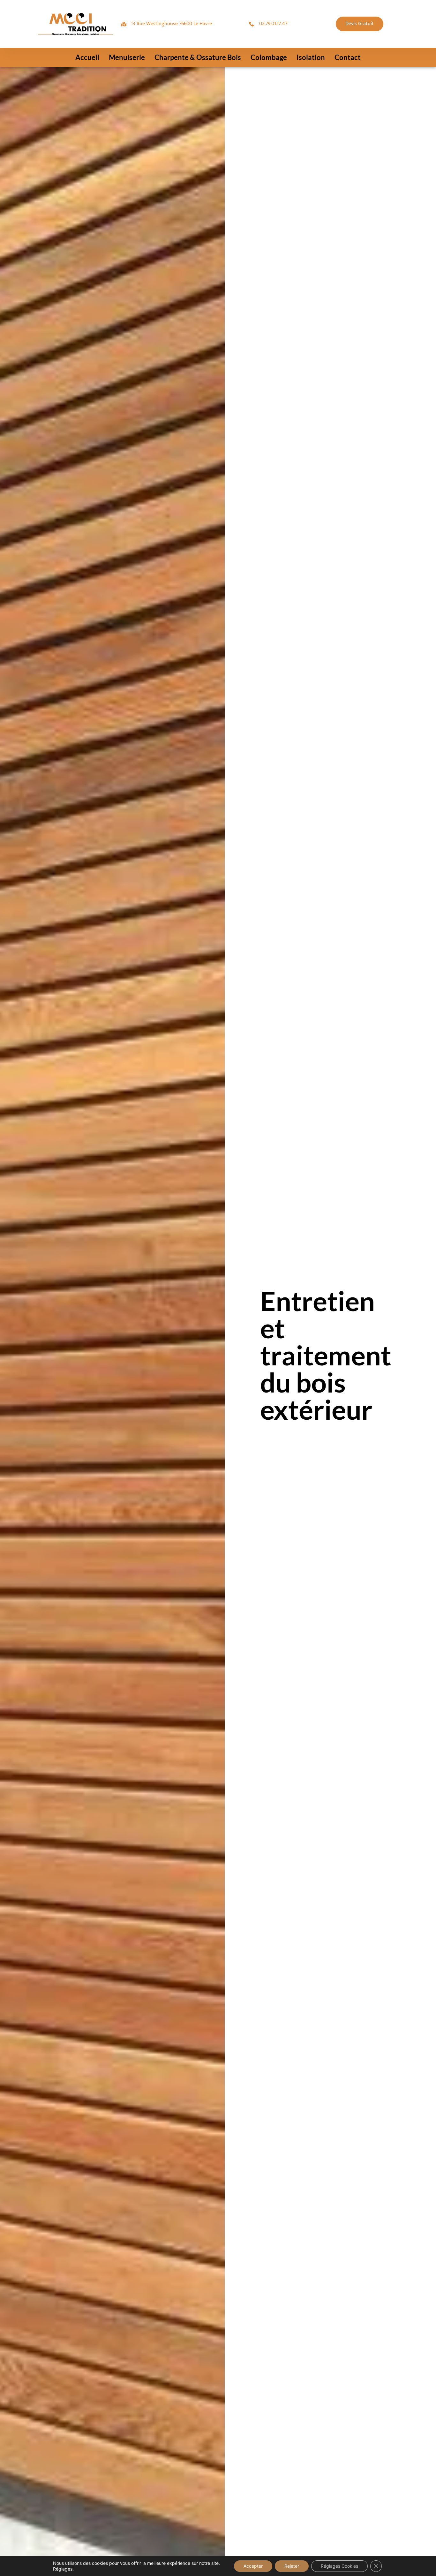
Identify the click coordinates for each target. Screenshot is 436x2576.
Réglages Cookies (339, 2566)
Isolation (311, 57)
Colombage (269, 57)
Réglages (63, 2569)
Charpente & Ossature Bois (198, 57)
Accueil (87, 57)
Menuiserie (127, 57)
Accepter (253, 2566)
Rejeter (292, 2566)
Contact (348, 57)
